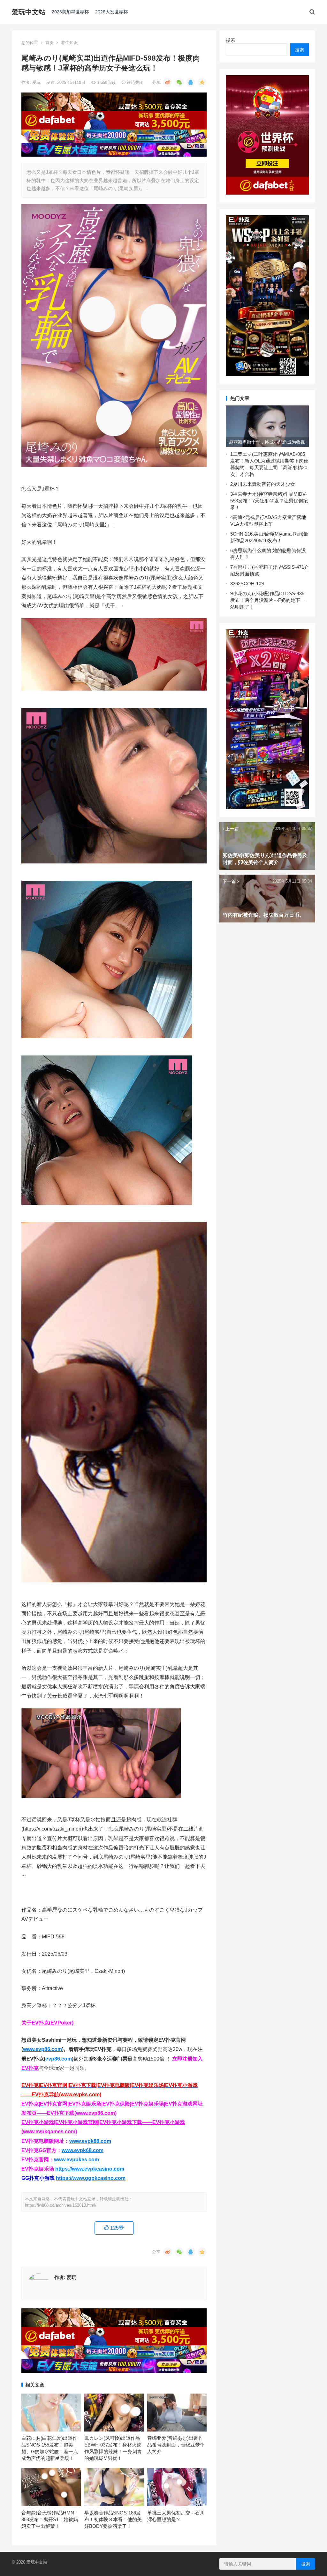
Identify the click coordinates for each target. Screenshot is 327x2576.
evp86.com (59, 2059)
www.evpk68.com (83, 2150)
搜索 (231, 40)
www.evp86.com (42, 2049)
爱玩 (37, 82)
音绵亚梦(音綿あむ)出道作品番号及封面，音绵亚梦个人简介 (176, 2445)
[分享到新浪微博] (168, 82)
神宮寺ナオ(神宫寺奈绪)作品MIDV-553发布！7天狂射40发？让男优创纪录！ (269, 501)
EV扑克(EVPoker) (53, 2023)
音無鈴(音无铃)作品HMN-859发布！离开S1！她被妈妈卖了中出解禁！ (50, 2519)
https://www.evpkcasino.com (90, 2169)
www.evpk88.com (90, 2141)
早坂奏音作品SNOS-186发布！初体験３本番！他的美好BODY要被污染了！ (113, 2519)
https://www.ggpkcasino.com (91, 2178)
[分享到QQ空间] (202, 82)
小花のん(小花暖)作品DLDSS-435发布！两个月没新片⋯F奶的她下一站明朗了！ (268, 600)
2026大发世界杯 (111, 12)
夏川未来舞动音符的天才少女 (264, 484)
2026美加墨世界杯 (70, 12)
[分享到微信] (179, 82)
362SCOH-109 (248, 584)
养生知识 (69, 43)
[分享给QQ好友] (191, 82)
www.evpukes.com (76, 2160)
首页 (49, 43)
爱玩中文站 (29, 12)
